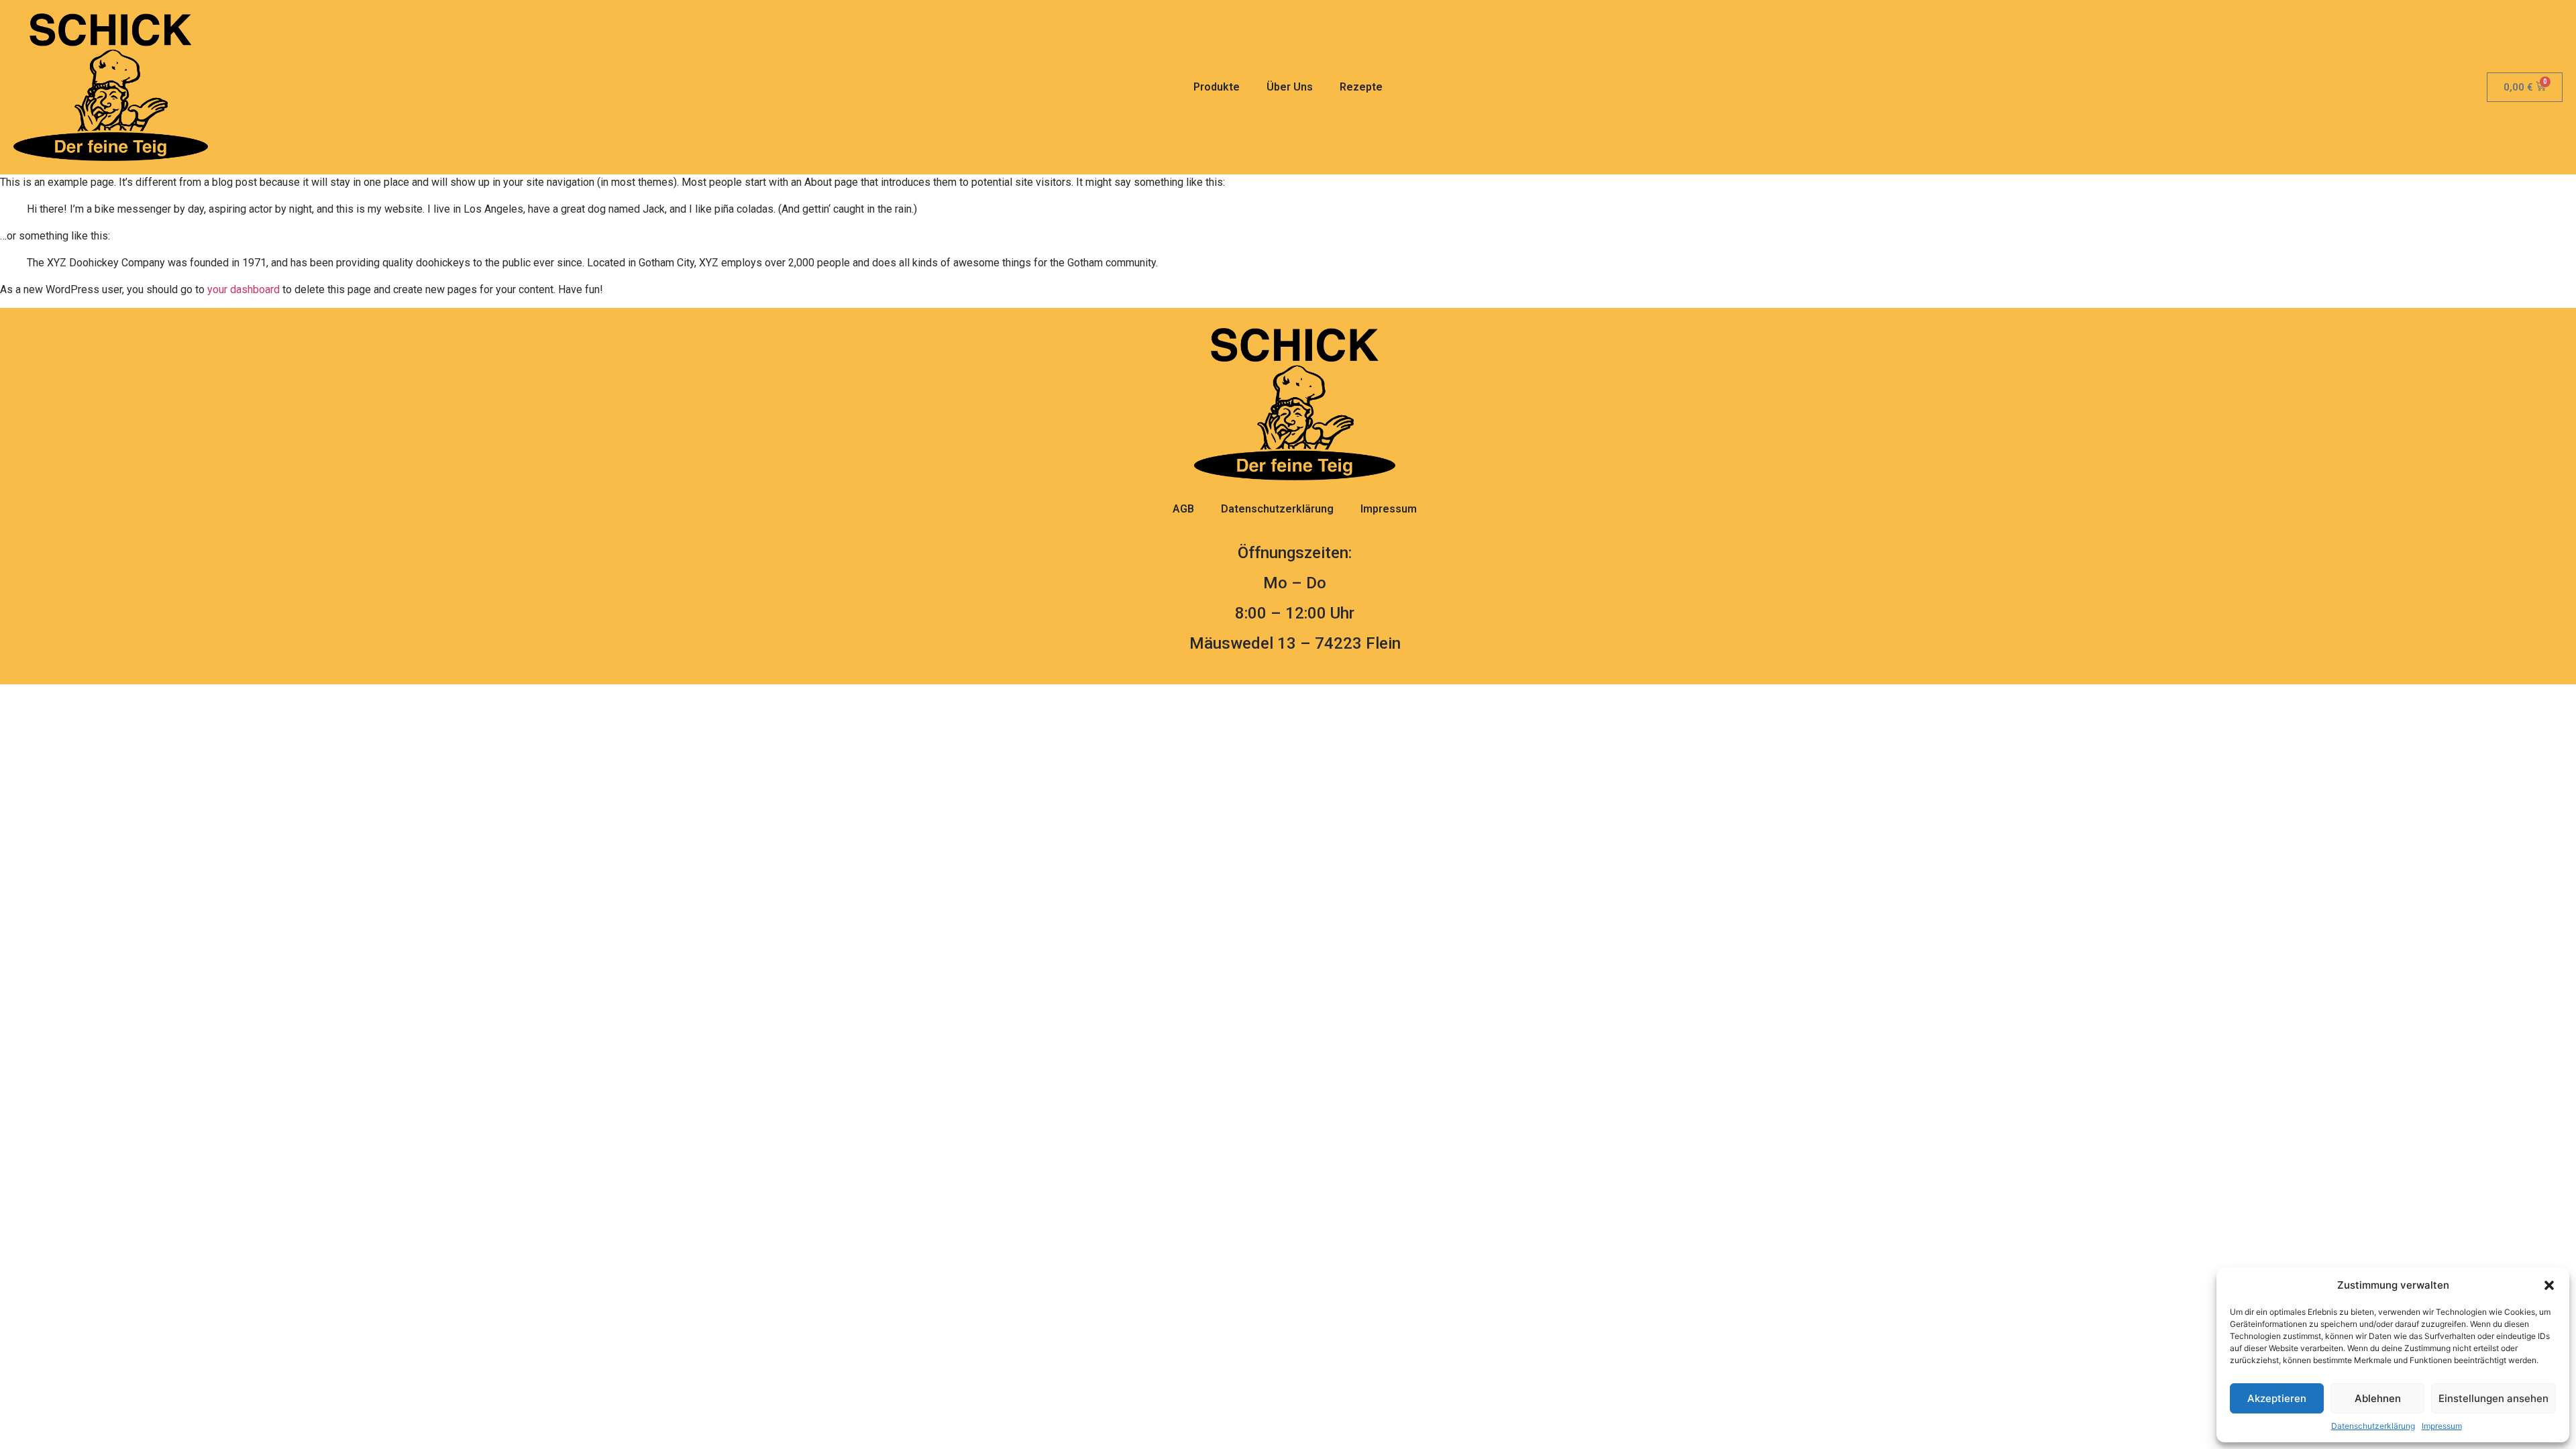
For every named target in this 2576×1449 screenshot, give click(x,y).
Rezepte (1361, 87)
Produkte (1217, 87)
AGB (1183, 509)
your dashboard (244, 289)
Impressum (2442, 1426)
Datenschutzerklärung (2373, 1426)
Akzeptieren (2277, 1398)
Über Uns (1290, 87)
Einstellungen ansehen (2493, 1398)
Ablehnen (2378, 1398)
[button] (2549, 1285)
